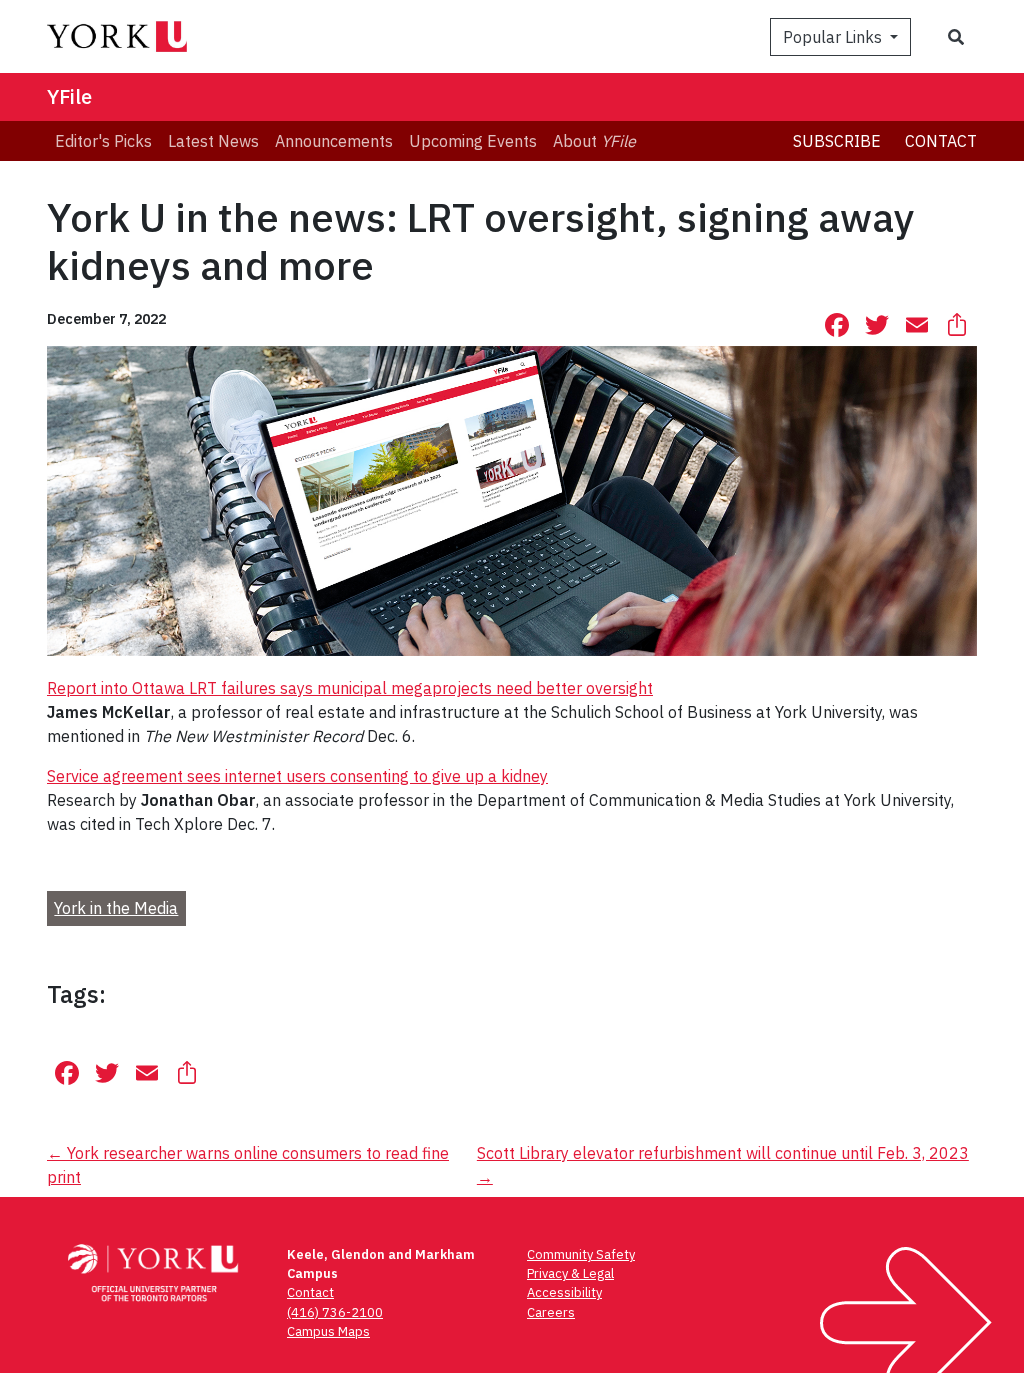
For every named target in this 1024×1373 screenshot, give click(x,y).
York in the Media (116, 908)
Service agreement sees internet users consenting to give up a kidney (297, 776)
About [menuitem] (594, 141)
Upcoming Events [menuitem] (473, 141)
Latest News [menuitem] (213, 141)
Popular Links (834, 37)
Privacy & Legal (570, 1273)
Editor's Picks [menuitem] (103, 141)
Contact (941, 141)
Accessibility (564, 1292)
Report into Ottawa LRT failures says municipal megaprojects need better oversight (350, 688)
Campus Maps (328, 1331)
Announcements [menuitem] (334, 141)
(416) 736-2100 (335, 1312)
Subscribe (837, 141)
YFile (69, 96)
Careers (551, 1312)
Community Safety (581, 1254)
